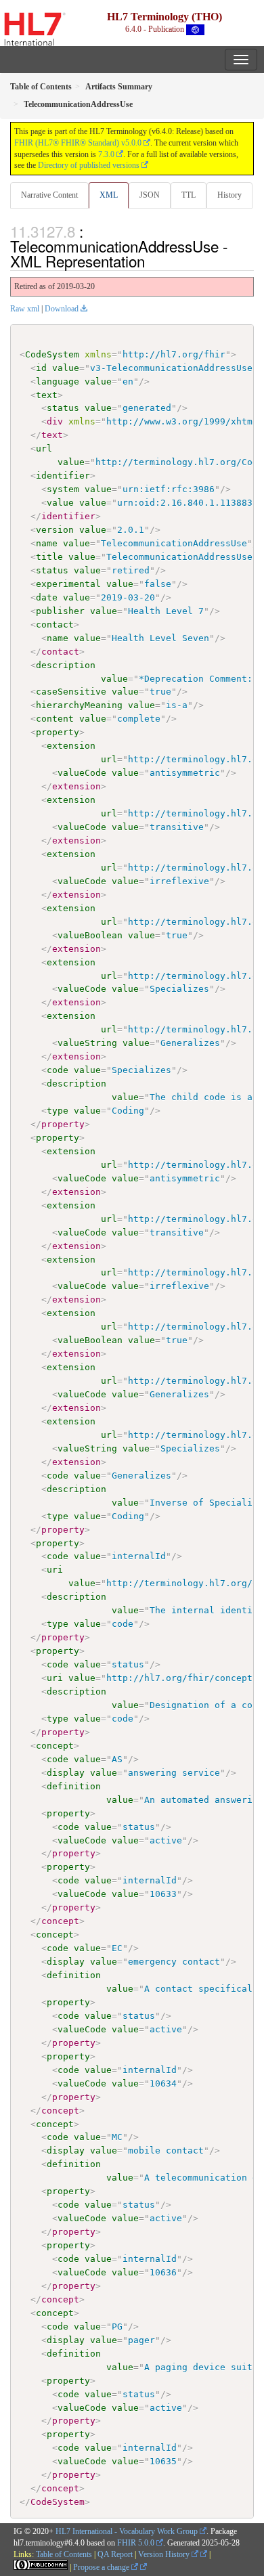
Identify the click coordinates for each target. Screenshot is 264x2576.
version (55, 530)
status (63, 408)
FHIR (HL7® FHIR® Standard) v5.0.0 (78, 143)
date (47, 597)
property (58, 732)
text (47, 395)
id (41, 368)
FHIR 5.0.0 (136, 2543)
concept (55, 1746)
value (66, 368)
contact (55, 625)
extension (71, 746)
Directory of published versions (89, 165)
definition (74, 1786)
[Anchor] (152, 261)
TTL (189, 195)
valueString (87, 1043)
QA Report (115, 2554)
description (66, 665)
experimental (68, 584)
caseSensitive (71, 692)
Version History (165, 2554)
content (55, 719)
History (229, 195)
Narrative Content (49, 195)
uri (55, 1570)
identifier (63, 476)
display (66, 1773)
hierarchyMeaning (79, 705)
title (49, 557)
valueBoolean (90, 935)
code (58, 1070)
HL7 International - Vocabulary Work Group (127, 2531)
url (44, 449)
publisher (60, 611)
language (58, 381)
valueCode (82, 773)
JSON (150, 195)
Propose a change (102, 2567)
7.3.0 (106, 154)
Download (62, 309)
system (63, 489)
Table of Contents (64, 2554)
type (58, 1111)
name (47, 543)
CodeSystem (52, 354)
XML (109, 195)
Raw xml (25, 309)
